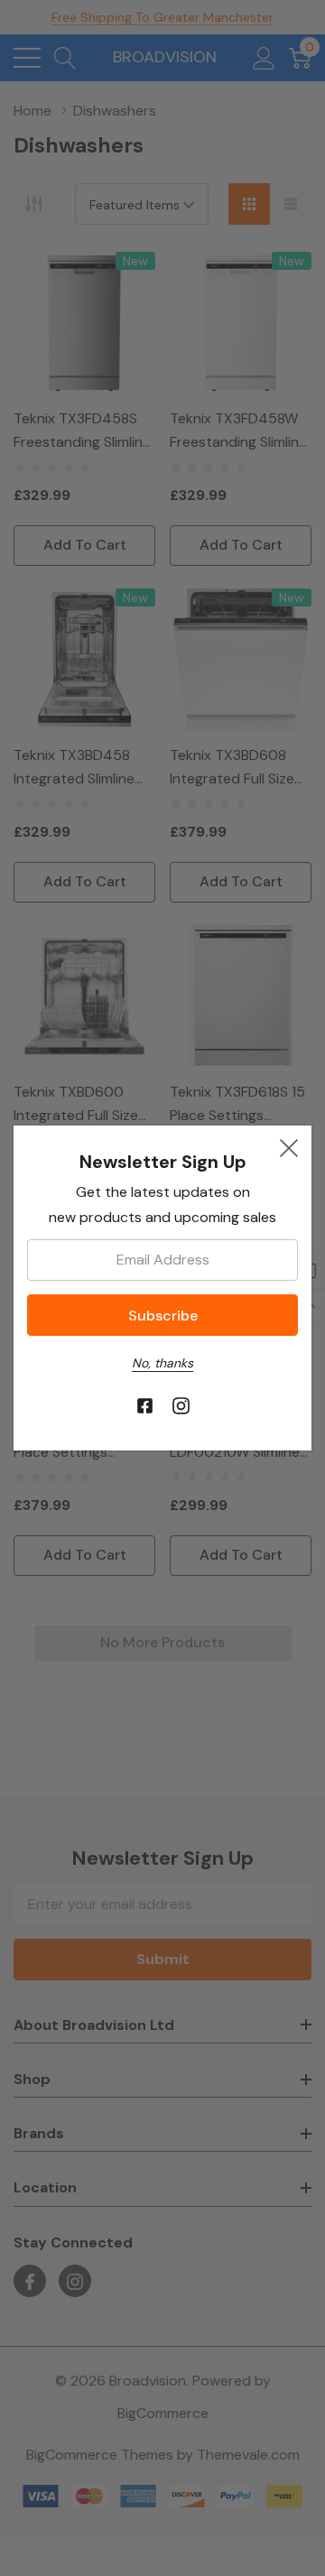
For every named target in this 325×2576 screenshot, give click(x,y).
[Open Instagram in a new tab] (181, 1407)
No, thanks (162, 1363)
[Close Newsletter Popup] (289, 1148)
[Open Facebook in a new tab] (145, 1407)
